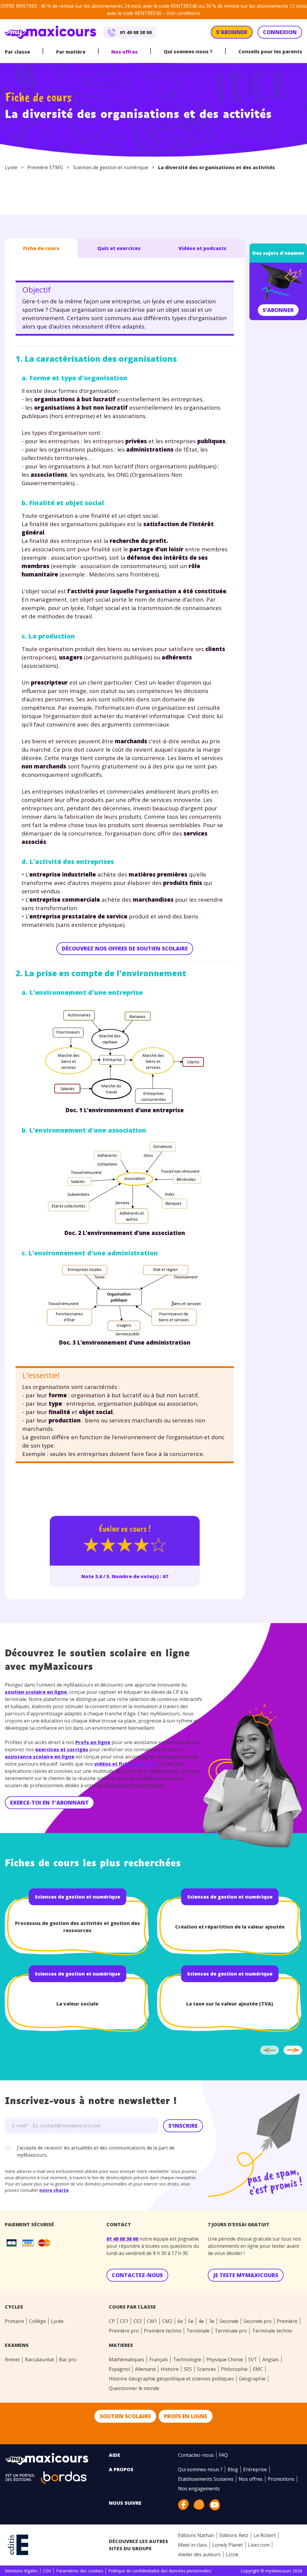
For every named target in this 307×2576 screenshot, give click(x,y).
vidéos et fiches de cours (126, 1764)
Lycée (11, 167)
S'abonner (278, 310)
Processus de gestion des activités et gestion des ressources (77, 1927)
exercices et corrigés (62, 1749)
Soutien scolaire (125, 2416)
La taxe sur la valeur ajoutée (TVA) (230, 2004)
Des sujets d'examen (278, 253)
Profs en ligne (93, 1742)
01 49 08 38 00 (123, 2239)
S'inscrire (183, 2126)
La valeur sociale (77, 2004)
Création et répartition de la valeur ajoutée (230, 1927)
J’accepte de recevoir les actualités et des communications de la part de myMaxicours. (96, 2151)
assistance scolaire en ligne (40, 1757)
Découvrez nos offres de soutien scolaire (125, 948)
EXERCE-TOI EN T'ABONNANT (49, 1802)
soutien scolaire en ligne (36, 1692)
